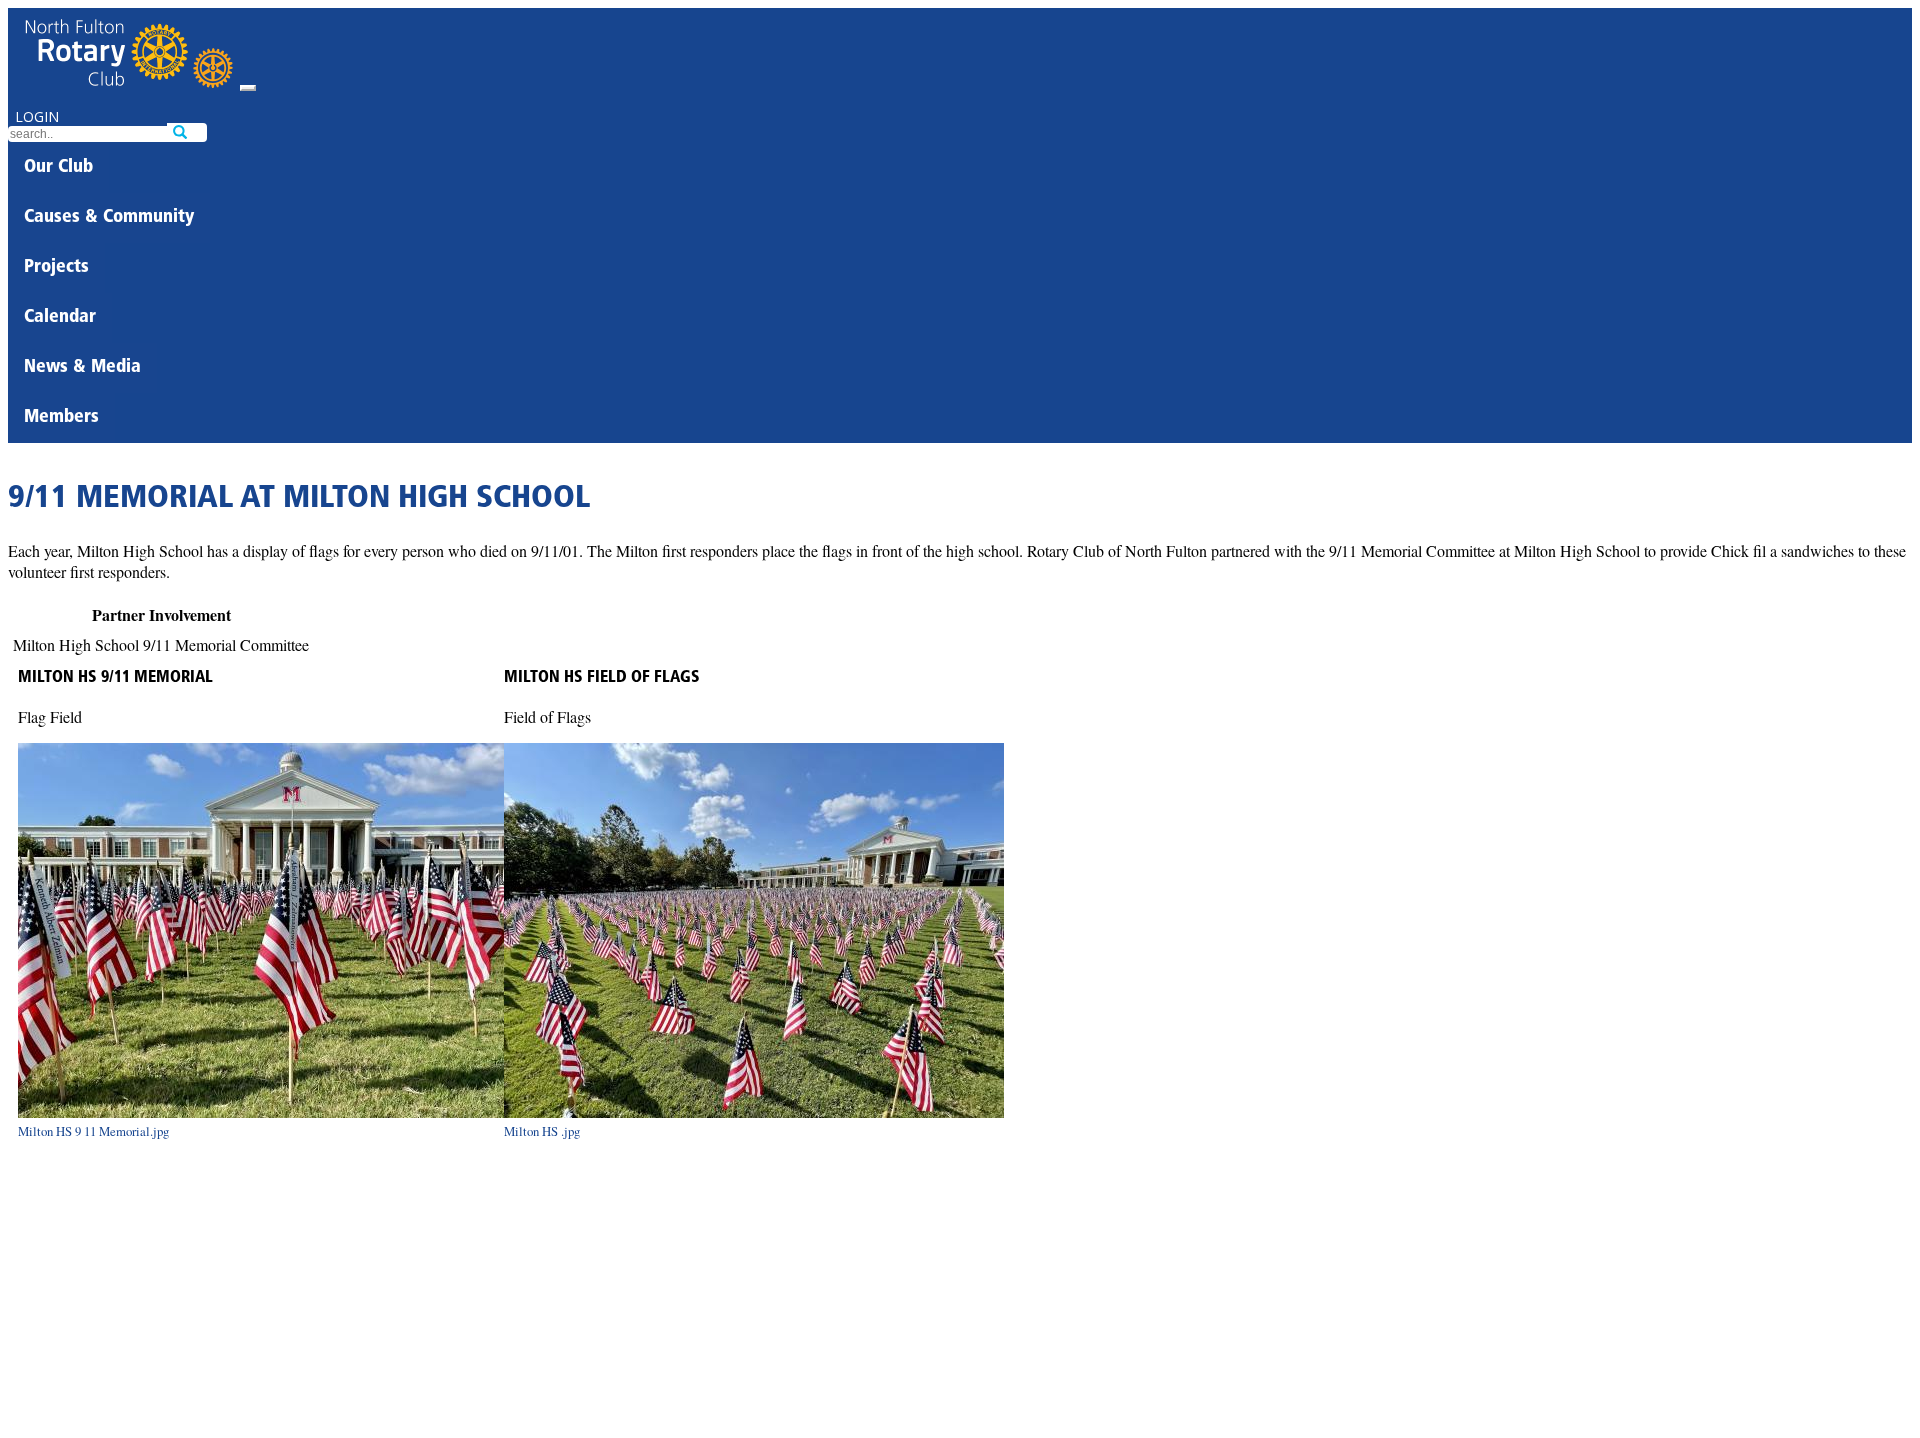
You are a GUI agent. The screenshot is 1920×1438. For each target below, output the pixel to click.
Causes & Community (109, 218)
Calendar (60, 318)
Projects (56, 268)
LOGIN (37, 116)
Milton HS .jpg (542, 1131)
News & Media (82, 368)
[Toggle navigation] (248, 88)
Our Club (58, 168)
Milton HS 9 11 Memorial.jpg (93, 1131)
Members (61, 418)
